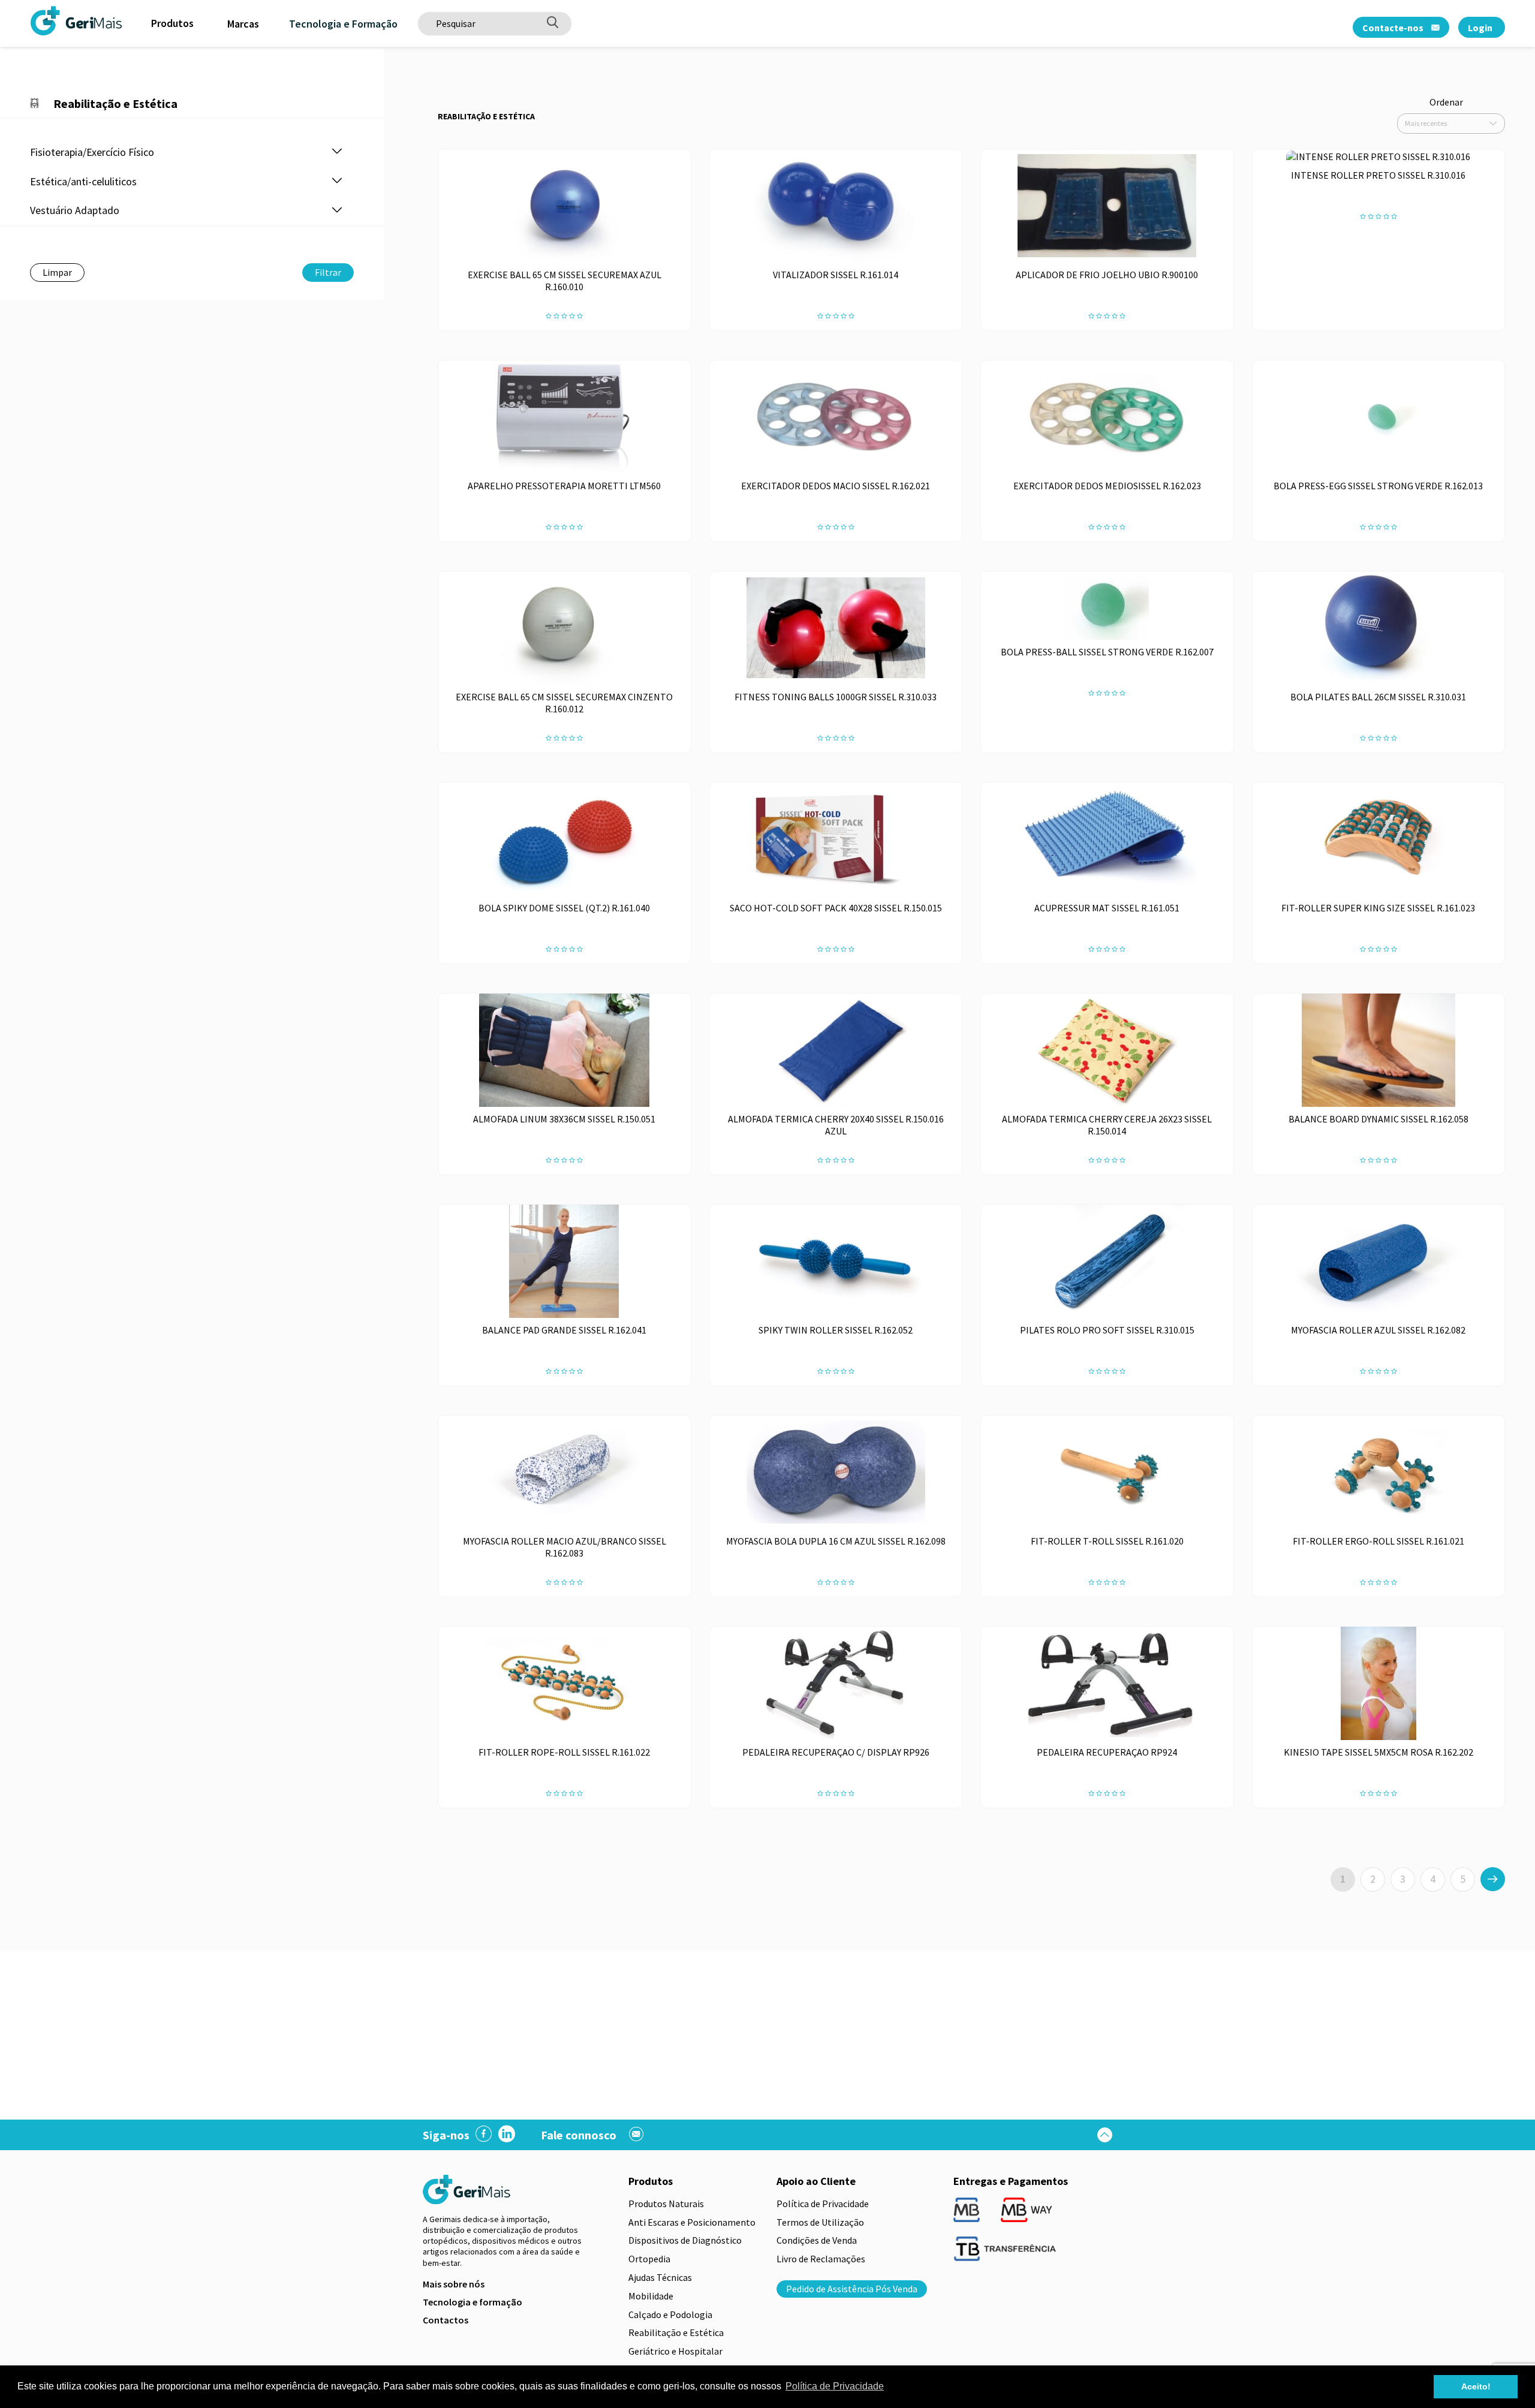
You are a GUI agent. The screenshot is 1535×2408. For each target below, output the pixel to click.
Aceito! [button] (1476, 2386)
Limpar (57, 272)
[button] (337, 152)
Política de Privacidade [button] (835, 2386)
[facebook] (484, 2135)
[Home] (45, 20)
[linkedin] (507, 2135)
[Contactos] (636, 2135)
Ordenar (1446, 102)
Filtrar (328, 272)
